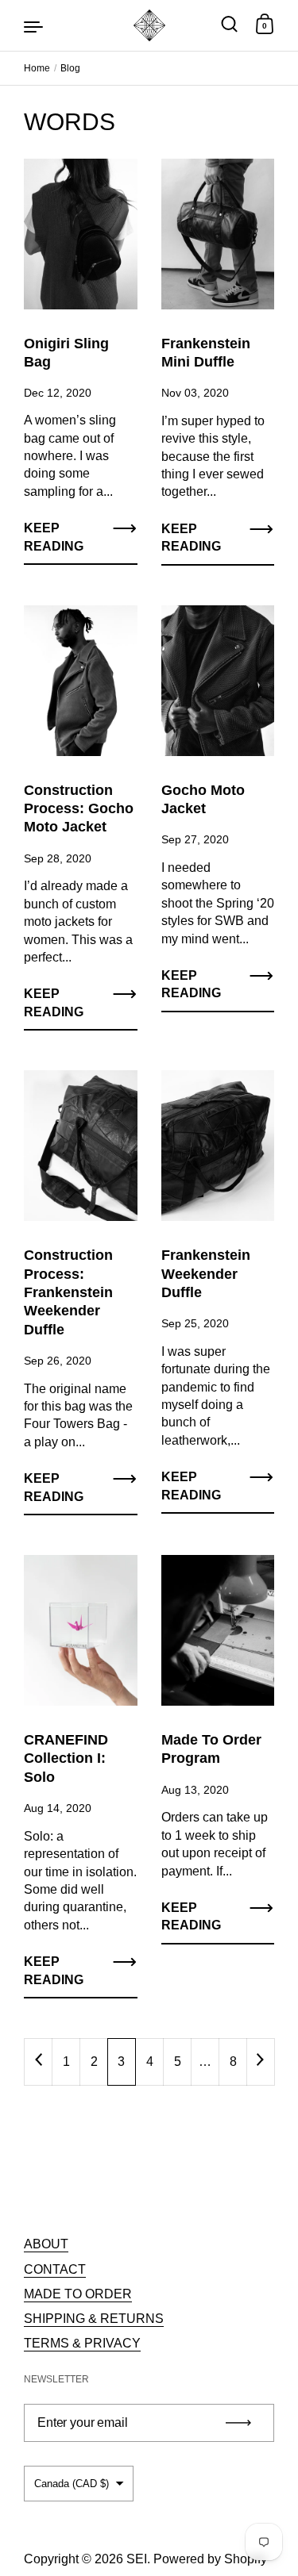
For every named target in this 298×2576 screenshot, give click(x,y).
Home (37, 68)
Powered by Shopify (210, 2559)
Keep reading (54, 537)
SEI (137, 2559)
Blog (70, 68)
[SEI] (149, 25)
